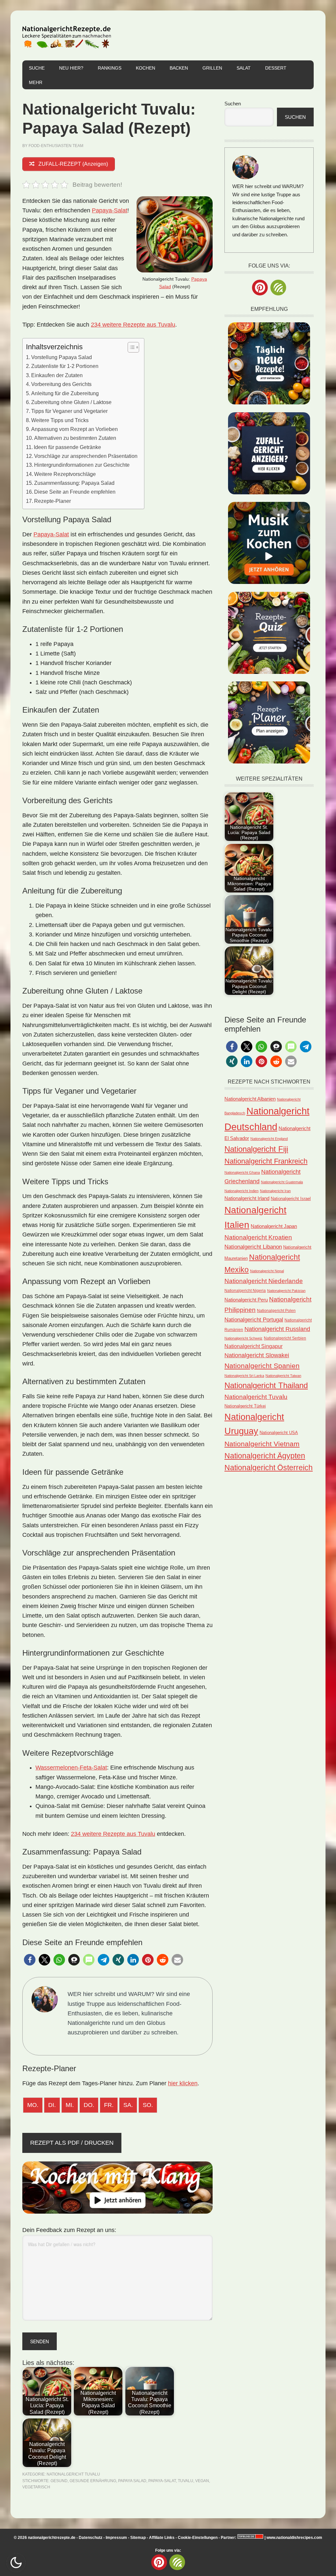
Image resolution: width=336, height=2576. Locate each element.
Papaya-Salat (110, 210)
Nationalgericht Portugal (254, 1320)
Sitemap (138, 2538)
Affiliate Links (162, 2538)
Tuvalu (186, 2481)
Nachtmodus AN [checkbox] (16, 2563)
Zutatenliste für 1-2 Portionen (65, 366)
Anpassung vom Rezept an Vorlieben (74, 429)
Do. (89, 2105)
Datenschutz (91, 2538)
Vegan (202, 2481)
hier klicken (183, 2083)
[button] (30, 1960)
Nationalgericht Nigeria (245, 1290)
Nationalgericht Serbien (285, 1338)
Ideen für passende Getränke (67, 447)
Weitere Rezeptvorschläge (65, 474)
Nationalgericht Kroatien (258, 1237)
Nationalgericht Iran (275, 1191)
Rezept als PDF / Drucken (72, 2143)
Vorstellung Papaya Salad (62, 357)
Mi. (70, 2105)
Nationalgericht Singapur (253, 1346)
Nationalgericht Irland (247, 1198)
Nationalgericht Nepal (267, 1271)
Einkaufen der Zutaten (57, 375)
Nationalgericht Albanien (250, 1099)
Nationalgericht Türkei (245, 1406)
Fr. (109, 2105)
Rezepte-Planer (52, 501)
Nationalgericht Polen (276, 1310)
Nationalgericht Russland (277, 1329)
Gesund (59, 2481)
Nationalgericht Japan (274, 1226)
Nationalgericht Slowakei (257, 1355)
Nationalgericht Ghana (242, 1172)
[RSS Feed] (278, 288)
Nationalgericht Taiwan (283, 1376)
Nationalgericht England (269, 1139)
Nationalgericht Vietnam (262, 1444)
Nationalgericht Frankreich (266, 1161)
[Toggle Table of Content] (130, 347)
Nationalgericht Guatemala (282, 1182)
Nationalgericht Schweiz (243, 1338)
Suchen (233, 104)
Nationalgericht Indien (241, 1191)
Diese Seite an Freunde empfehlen (75, 492)
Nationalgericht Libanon (253, 1247)
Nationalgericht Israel (291, 1199)
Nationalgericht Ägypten (265, 1456)
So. (148, 2105)
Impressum (116, 2538)
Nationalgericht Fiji (256, 1149)
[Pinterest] (260, 288)
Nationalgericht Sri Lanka (244, 1376)
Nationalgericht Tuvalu (73, 2474)
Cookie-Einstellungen (198, 2538)
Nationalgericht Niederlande (264, 1281)
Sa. (128, 2105)
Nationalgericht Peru (246, 1300)
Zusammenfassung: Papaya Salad (74, 483)
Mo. (33, 2105)
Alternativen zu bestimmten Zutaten (75, 438)
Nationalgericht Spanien (262, 1366)
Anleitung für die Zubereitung (65, 393)
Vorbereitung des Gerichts (61, 384)
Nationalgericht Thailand (266, 1385)
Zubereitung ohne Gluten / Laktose (71, 402)
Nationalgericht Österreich (269, 1468)
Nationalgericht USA (279, 1433)
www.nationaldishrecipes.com (294, 2538)
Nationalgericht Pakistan (286, 1291)
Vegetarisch (36, 2487)
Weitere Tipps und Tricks (60, 420)
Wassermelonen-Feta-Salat (71, 1768)
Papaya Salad (132, 2481)
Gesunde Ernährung (93, 2481)
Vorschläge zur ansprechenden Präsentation (86, 456)
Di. (52, 2105)
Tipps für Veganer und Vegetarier (69, 411)
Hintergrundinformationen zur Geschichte (82, 465)
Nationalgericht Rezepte (67, 35)
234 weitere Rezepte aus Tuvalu (133, 325)
